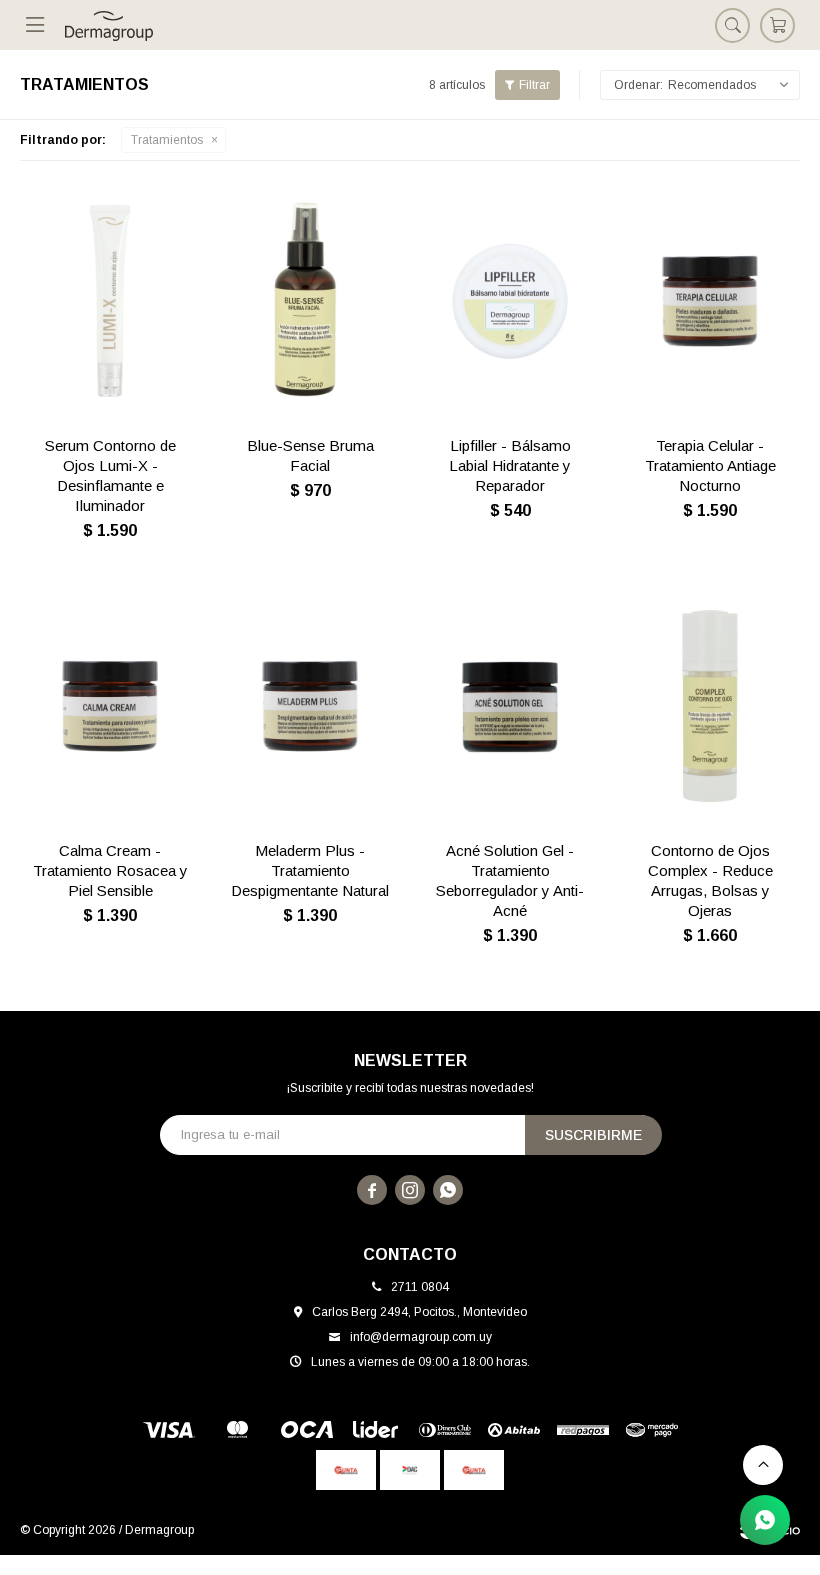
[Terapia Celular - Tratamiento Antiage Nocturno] (710, 301)
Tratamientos (167, 140)
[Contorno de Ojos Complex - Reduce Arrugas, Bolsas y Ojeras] (710, 706)
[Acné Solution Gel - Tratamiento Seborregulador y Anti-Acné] (510, 706)
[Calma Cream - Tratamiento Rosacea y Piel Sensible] (110, 706)
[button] (732, 25)
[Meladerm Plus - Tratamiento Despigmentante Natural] (310, 706)
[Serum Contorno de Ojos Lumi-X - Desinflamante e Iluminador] (110, 301)
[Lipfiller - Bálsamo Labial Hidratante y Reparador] (510, 301)
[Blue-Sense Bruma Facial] (310, 301)
